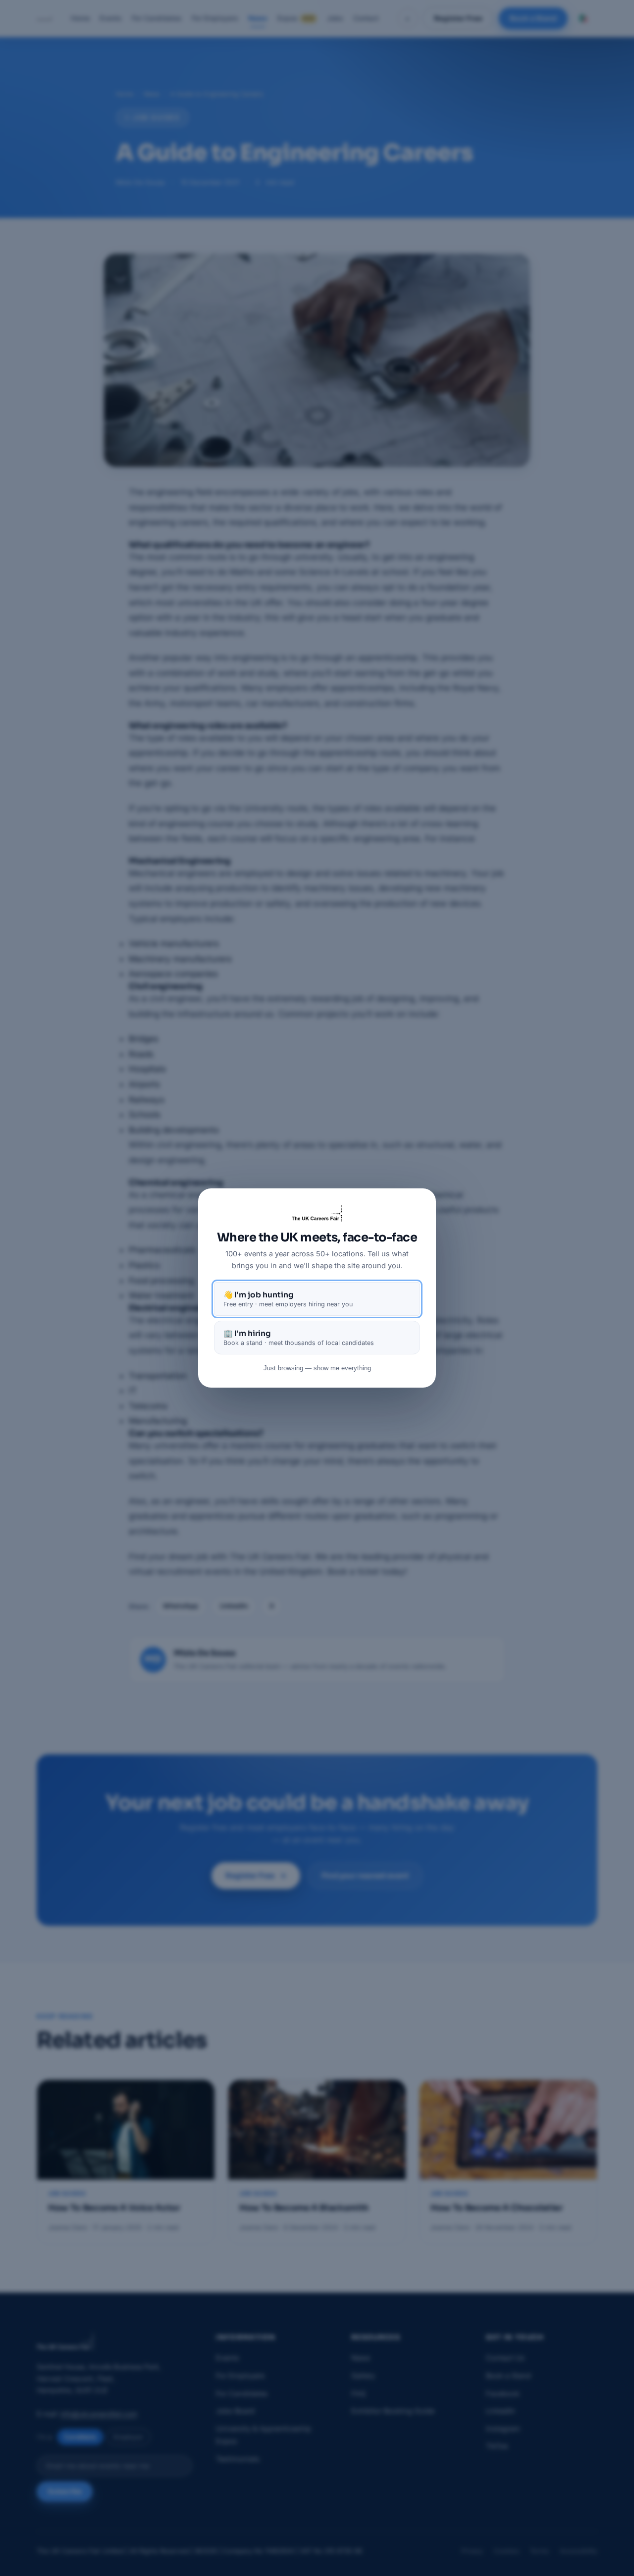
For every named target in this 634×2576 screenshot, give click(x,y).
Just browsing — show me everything (317, 1368)
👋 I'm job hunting (288, 1299)
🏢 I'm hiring (299, 1338)
